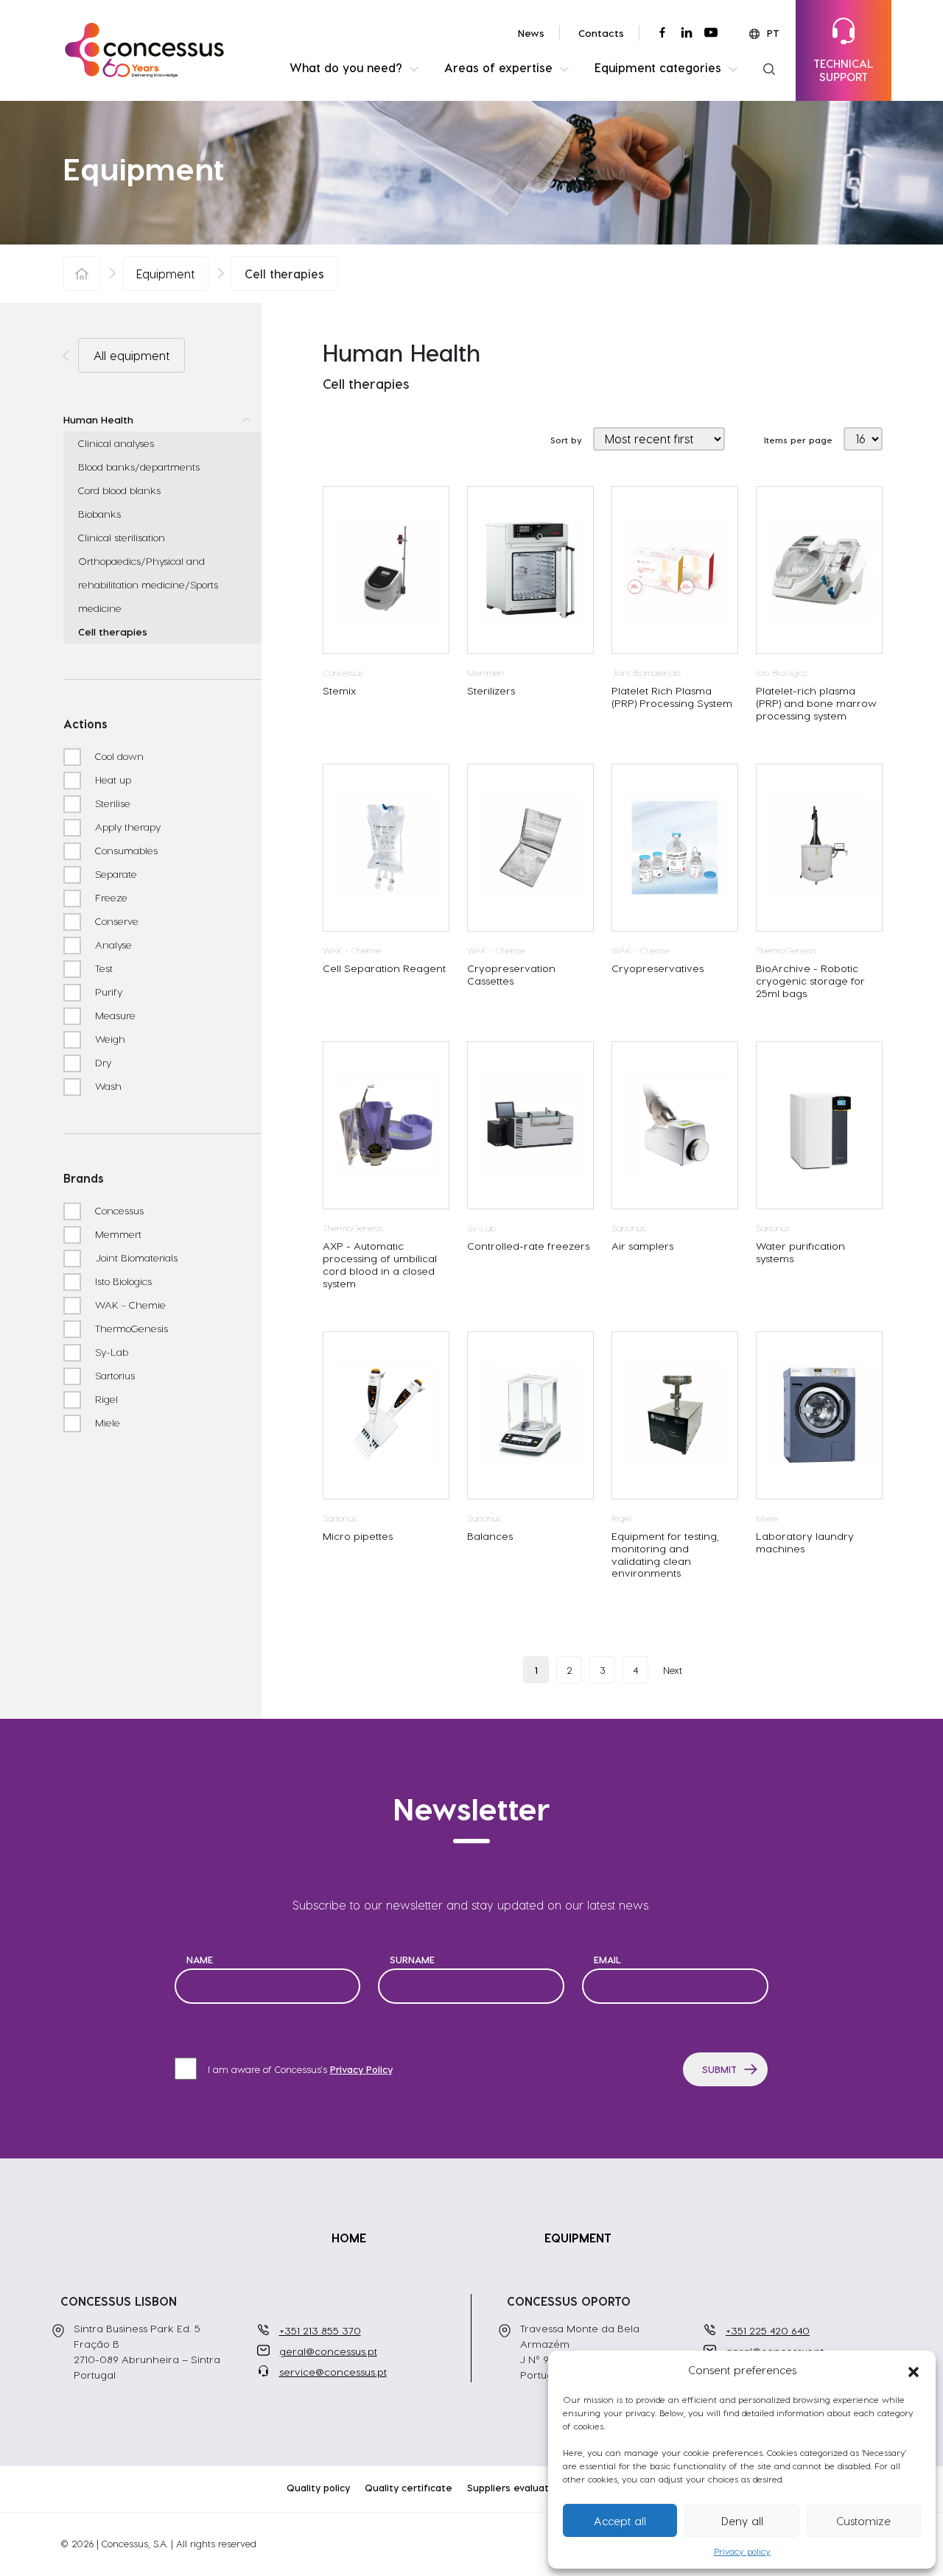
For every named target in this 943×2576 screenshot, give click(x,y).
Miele (106, 1422)
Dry (102, 1062)
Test (102, 968)
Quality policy (318, 2487)
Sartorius (113, 1375)
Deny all (742, 2521)
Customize (863, 2521)
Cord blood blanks (119, 490)
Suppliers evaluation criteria (533, 2487)
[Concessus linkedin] (687, 32)
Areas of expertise (498, 67)
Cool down (118, 756)
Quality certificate (409, 2487)
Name (200, 1959)
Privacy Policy (361, 2069)
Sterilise (111, 803)
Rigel (105, 1399)
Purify (107, 992)
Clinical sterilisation (122, 537)
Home (349, 2238)
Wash (107, 1086)
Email (607, 1959)
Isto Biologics (122, 1281)
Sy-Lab (110, 1352)
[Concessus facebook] (662, 32)
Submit (719, 2069)
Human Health (98, 419)
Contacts (601, 33)
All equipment (132, 355)
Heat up (112, 780)
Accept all (620, 2521)
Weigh (109, 1039)
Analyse (112, 944)
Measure (114, 1015)
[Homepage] (82, 274)
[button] (914, 2370)
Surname (412, 1959)
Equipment (165, 274)
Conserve (115, 921)
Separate (115, 874)
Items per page (798, 440)
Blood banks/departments (139, 467)
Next (673, 1670)
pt (773, 33)
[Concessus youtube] (711, 32)
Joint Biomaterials (135, 1257)
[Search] (769, 68)
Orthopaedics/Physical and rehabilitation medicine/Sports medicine (148, 584)
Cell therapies (113, 631)
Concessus (118, 1210)
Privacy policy (742, 2551)
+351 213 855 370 (320, 2330)
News (531, 33)
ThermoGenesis (130, 1328)
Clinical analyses (116, 443)
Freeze (110, 897)
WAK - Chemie (129, 1305)
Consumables (125, 850)
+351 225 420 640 (768, 2330)
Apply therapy (126, 827)
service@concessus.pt (333, 2372)
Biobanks (99, 514)
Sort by (566, 440)
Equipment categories (658, 67)
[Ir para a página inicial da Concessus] (144, 48)
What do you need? (346, 67)
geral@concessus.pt (328, 2351)
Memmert (117, 1234)
